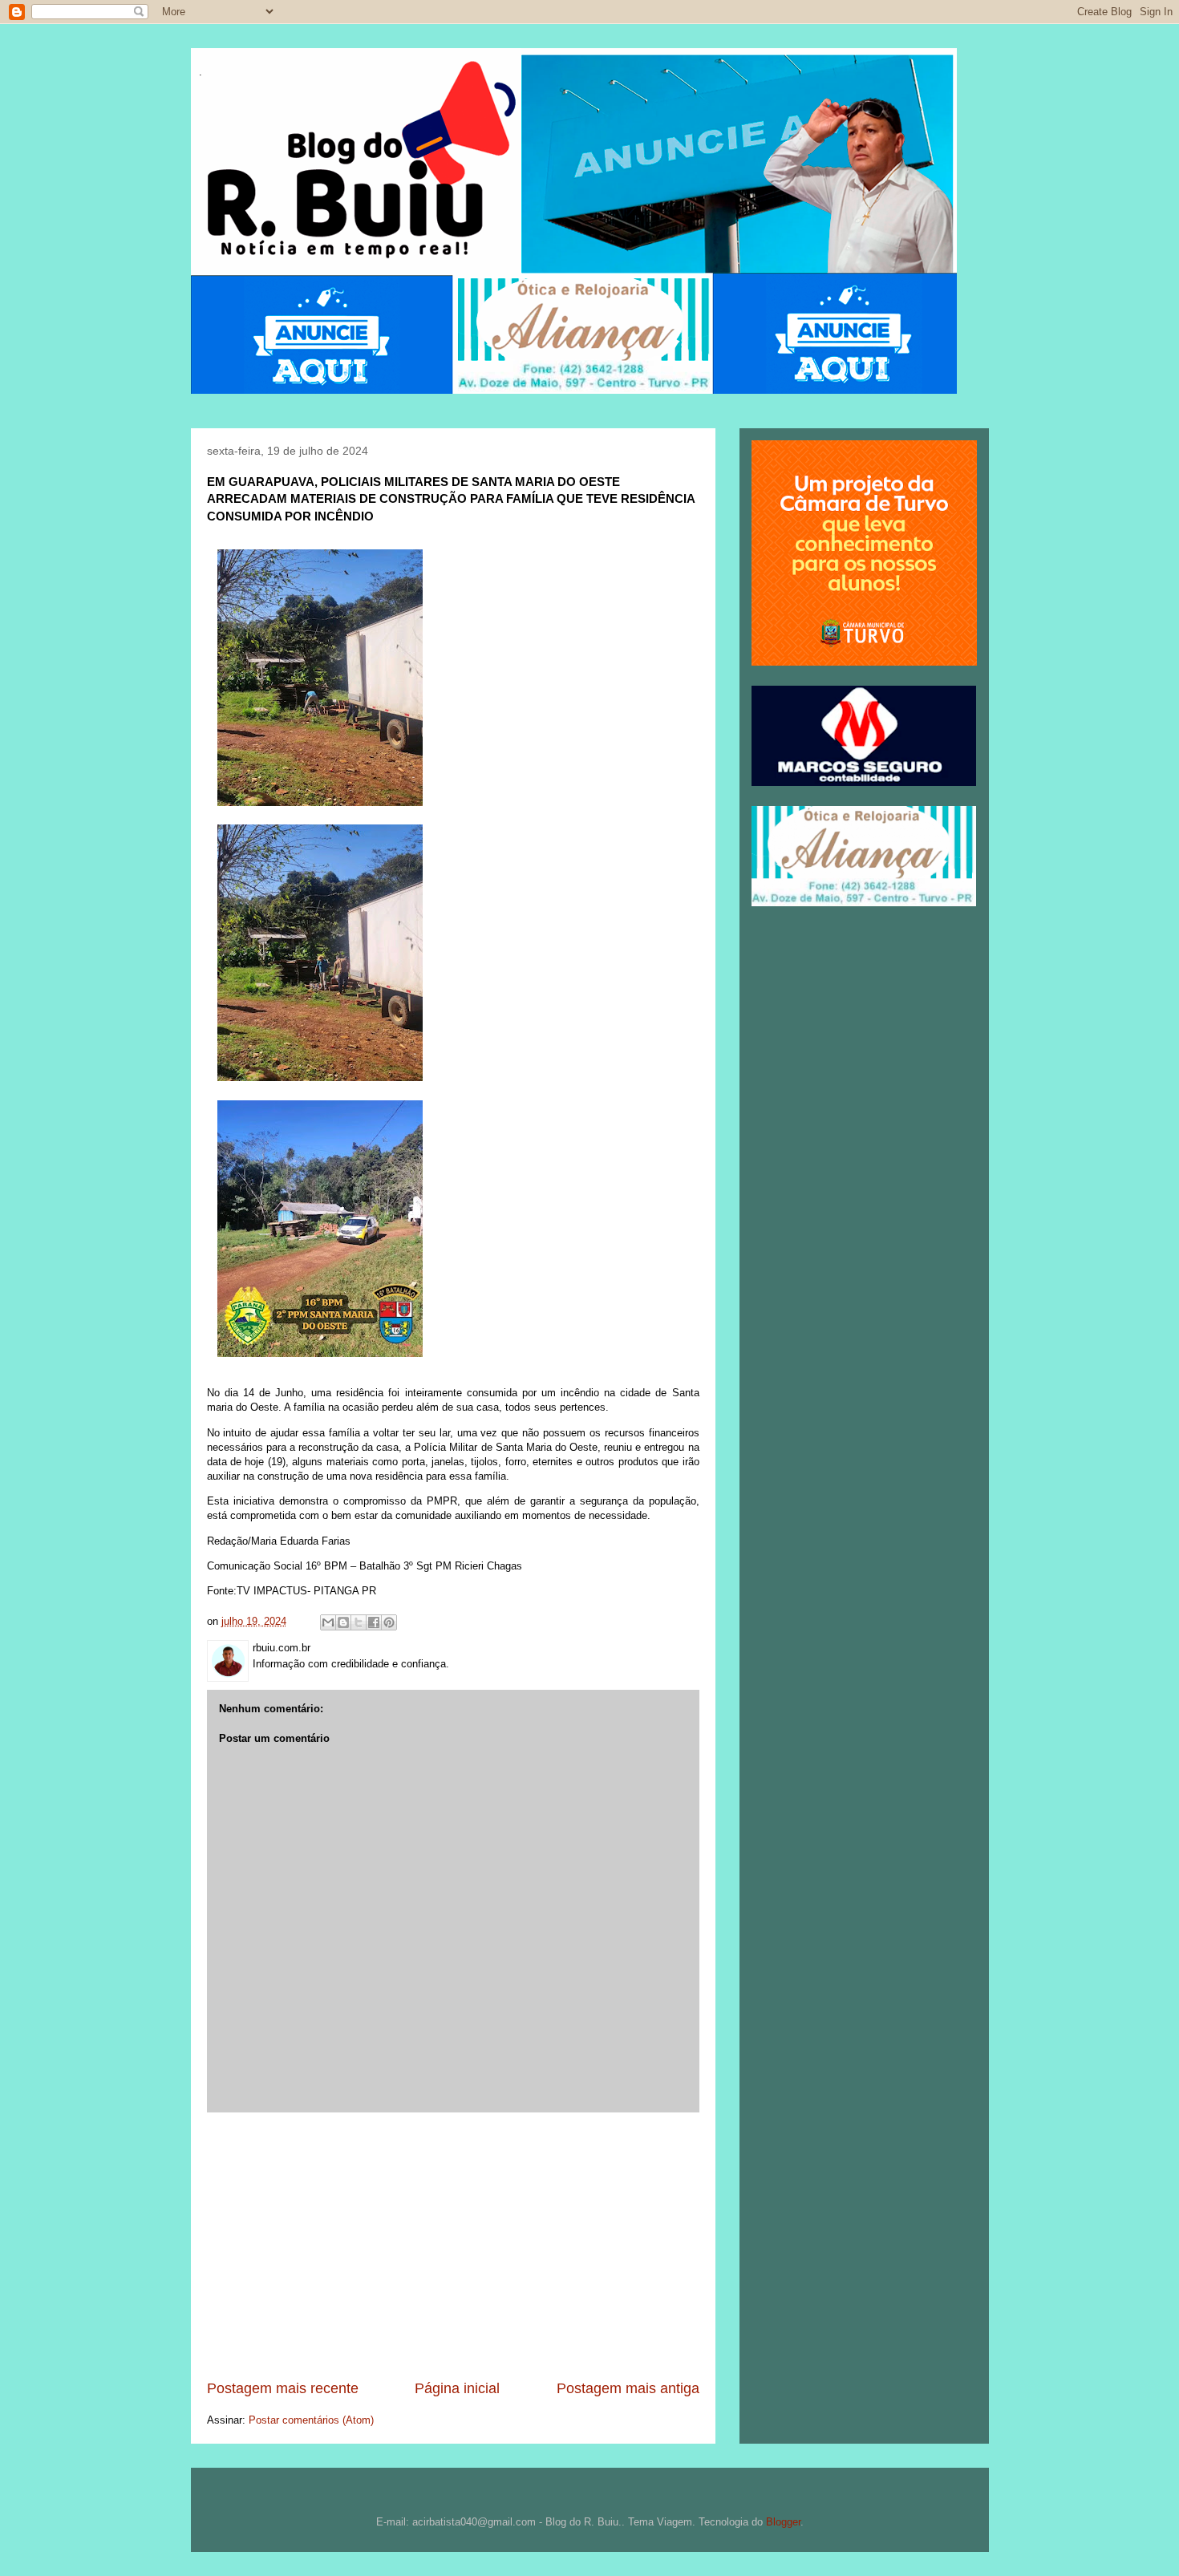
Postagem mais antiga (628, 2388)
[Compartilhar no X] (359, 1622)
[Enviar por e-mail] (328, 1622)
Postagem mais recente (283, 2388)
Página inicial (457, 2388)
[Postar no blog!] (343, 1622)
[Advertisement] (453, 2246)
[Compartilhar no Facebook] (374, 1622)
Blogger (783, 2522)
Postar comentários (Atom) (311, 2420)
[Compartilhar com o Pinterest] (389, 1622)
